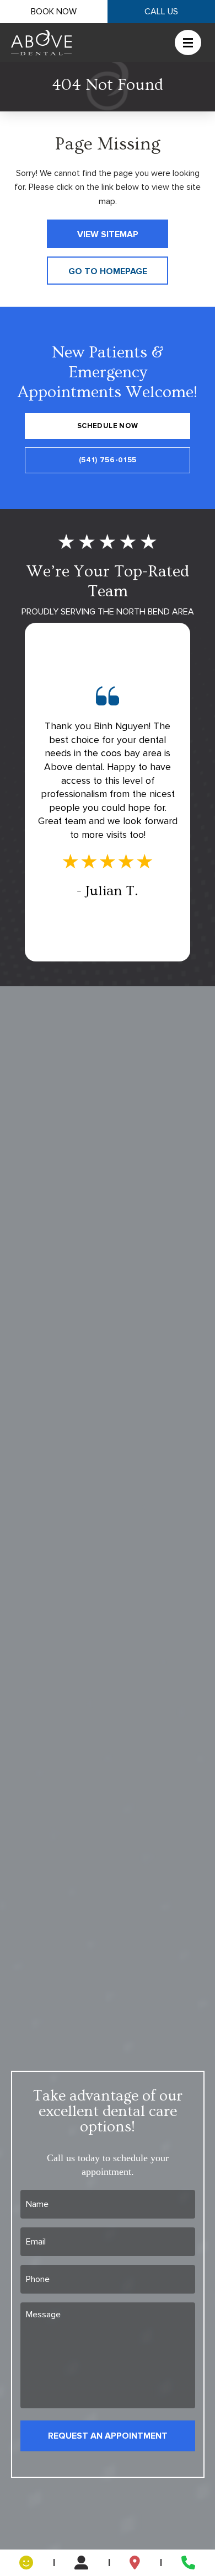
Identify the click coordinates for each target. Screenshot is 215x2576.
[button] (181, 42)
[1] (26, 2563)
